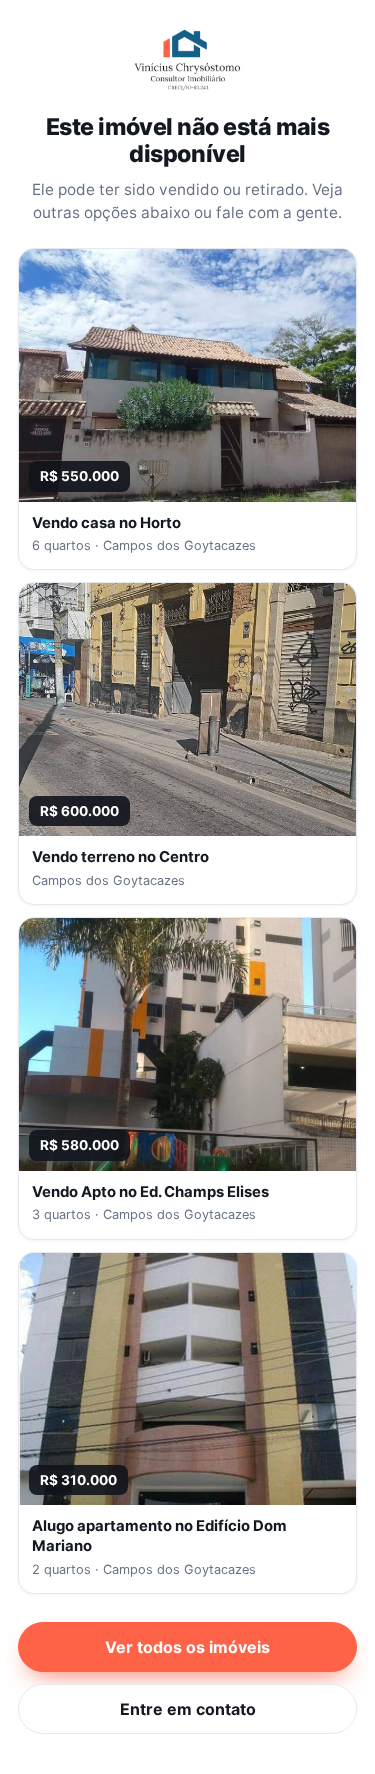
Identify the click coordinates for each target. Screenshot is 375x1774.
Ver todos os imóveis (187, 1647)
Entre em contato (188, 1709)
